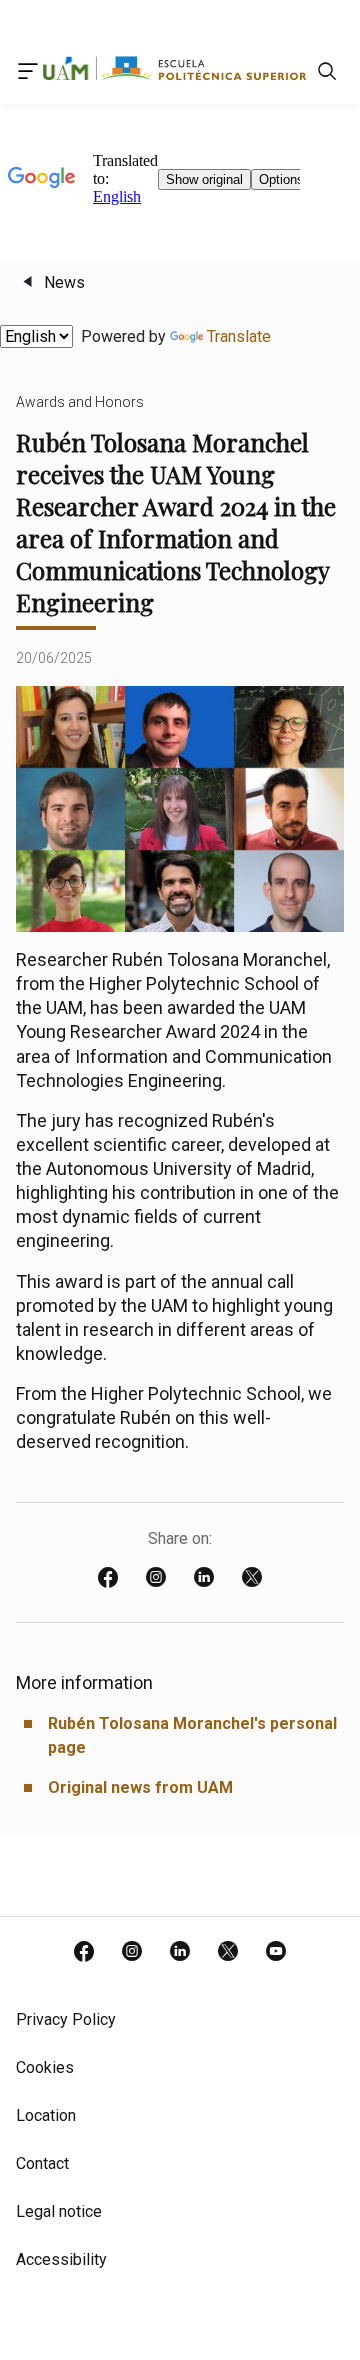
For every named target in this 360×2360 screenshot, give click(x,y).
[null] (327, 75)
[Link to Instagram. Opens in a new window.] (132, 1953)
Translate (239, 336)
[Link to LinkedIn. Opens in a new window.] (180, 1953)
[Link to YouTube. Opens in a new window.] (276, 1953)
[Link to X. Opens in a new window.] (228, 1953)
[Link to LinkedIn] (204, 1579)
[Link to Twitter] (252, 1579)
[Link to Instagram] (156, 1579)
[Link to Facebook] (108, 1579)
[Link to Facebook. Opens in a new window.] (84, 1953)
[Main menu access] (28, 74)
